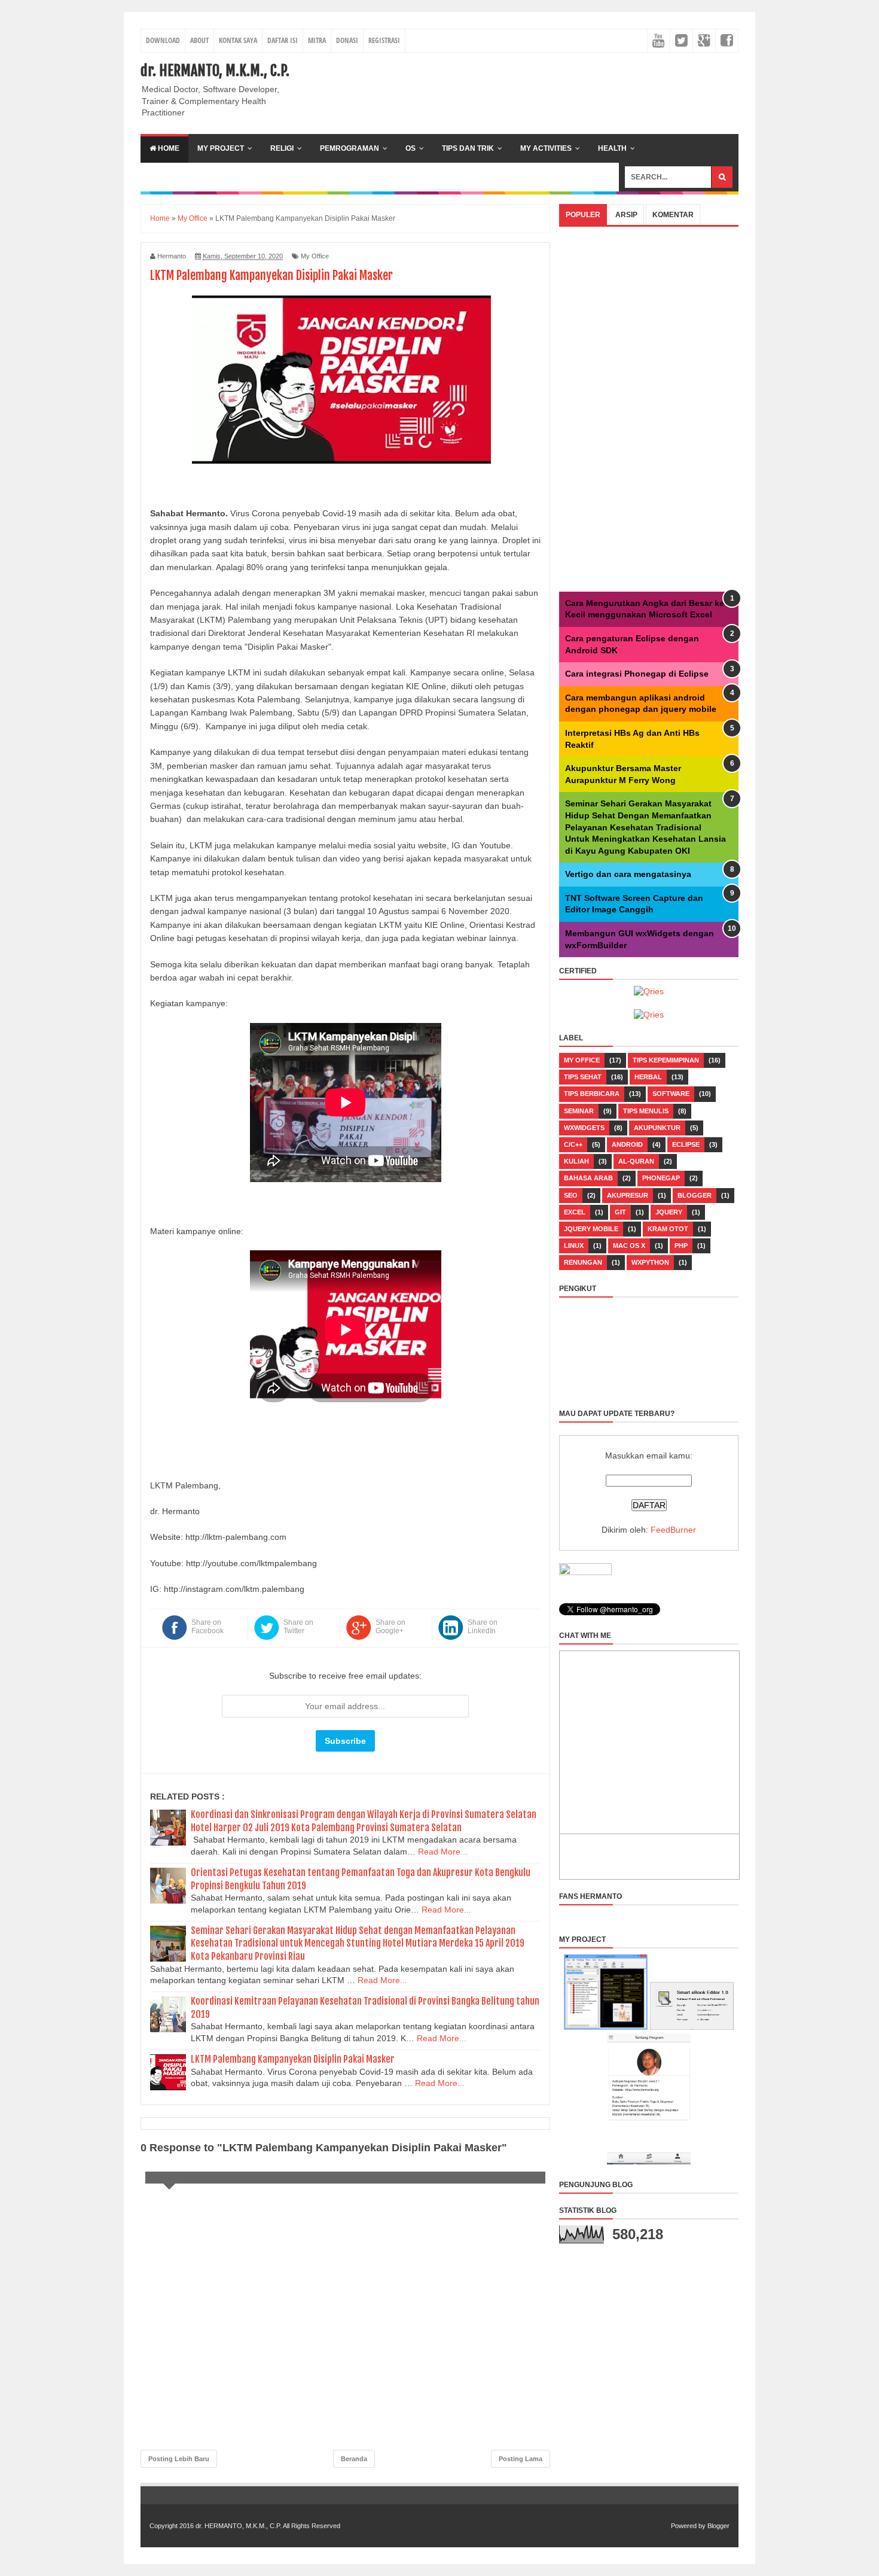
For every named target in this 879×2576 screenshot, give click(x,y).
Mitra (317, 40)
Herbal (648, 1077)
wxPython (650, 1262)
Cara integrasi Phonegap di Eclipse (637, 674)
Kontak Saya (238, 40)
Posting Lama (521, 2459)
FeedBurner (673, 1530)
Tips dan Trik (468, 148)
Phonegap (661, 1178)
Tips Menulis (646, 1111)
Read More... (443, 1852)
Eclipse (686, 1144)
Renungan (583, 1262)
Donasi (347, 40)
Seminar (579, 1111)
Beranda (354, 2459)
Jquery (669, 1212)
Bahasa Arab (588, 1178)
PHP (681, 1246)
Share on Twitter (298, 1627)
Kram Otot (668, 1229)
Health (612, 148)
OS (410, 148)
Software (671, 1094)
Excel (575, 1212)
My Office (315, 256)
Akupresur (628, 1195)
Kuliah (576, 1161)
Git (620, 1212)
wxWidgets (584, 1128)
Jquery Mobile (591, 1229)
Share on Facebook (207, 1627)
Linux (574, 1246)
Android (627, 1144)
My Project (221, 148)
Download (163, 40)
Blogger (695, 1195)
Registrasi (384, 40)
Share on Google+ (390, 1627)
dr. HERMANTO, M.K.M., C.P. (215, 71)
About (199, 40)
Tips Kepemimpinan (666, 1060)
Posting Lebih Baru (179, 2459)
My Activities (546, 148)
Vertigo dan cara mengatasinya (628, 874)
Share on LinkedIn (483, 1627)
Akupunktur (657, 1128)
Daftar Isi (283, 40)
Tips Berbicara (592, 1094)
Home (168, 148)
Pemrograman (350, 148)
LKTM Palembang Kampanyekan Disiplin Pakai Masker (293, 2059)
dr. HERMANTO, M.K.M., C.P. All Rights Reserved (268, 2526)
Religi (282, 148)
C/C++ (573, 1144)
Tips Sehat (583, 1077)
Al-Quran (636, 1161)
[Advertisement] (521, 89)
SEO (571, 1195)
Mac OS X (629, 1246)
